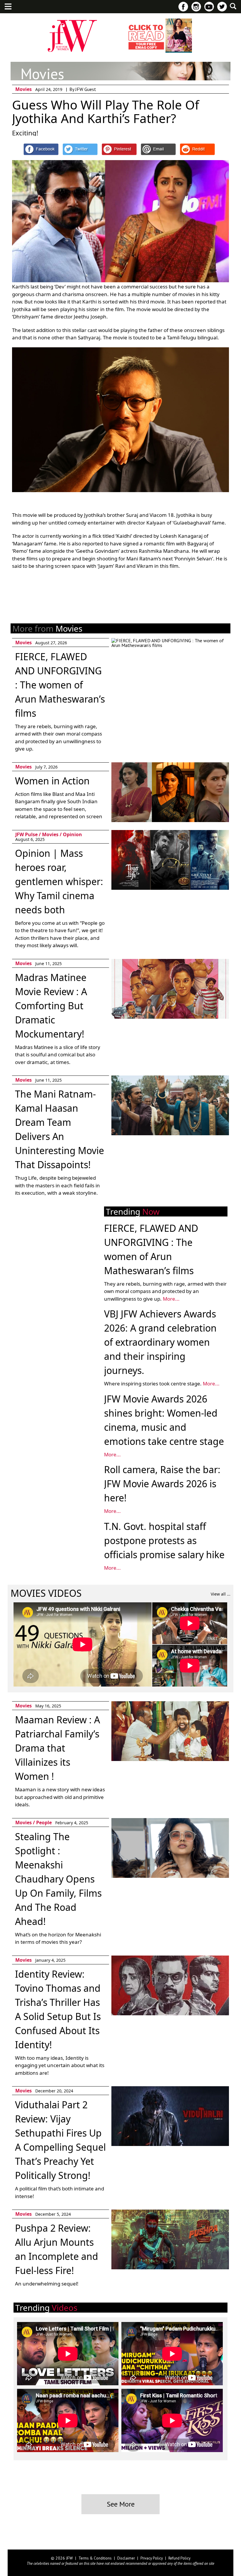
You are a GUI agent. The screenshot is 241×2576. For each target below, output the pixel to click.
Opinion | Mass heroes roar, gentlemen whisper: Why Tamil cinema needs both (59, 881)
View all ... (221, 1594)
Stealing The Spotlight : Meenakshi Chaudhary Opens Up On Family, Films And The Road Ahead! (58, 1879)
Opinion (72, 834)
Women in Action (52, 781)
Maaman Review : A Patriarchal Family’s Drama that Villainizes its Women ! (57, 1748)
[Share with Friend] (158, 149)
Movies (24, 89)
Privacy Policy (152, 2558)
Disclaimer (126, 2558)
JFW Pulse (26, 834)
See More (121, 2504)
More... (171, 1299)
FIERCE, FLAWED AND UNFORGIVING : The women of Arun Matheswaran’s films (60, 685)
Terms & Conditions (95, 2558)
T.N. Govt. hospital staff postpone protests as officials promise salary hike (164, 1540)
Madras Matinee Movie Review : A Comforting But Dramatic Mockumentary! (51, 1006)
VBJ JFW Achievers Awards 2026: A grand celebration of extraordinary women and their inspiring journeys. (160, 1342)
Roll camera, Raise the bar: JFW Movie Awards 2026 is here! (162, 1484)
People (44, 1823)
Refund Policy (179, 2558)
